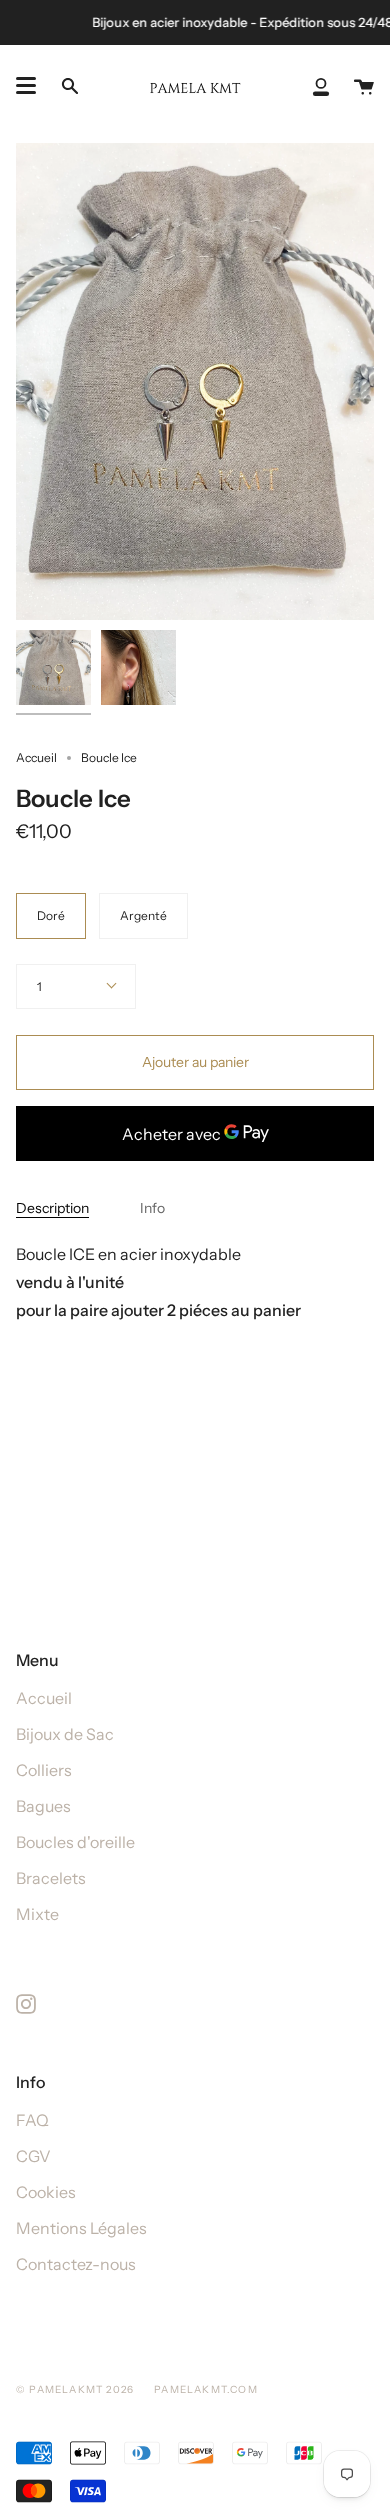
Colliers (44, 1770)
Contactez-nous (76, 2264)
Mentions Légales (81, 2228)
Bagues (43, 1806)
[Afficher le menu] (26, 86)
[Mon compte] (321, 86)
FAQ (32, 2120)
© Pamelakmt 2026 (75, 2389)
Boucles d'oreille (75, 1842)
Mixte (37, 1914)
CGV (33, 2156)
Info (152, 1208)
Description (52, 1208)
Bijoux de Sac (65, 1734)
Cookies (46, 2192)
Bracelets (51, 1878)
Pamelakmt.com (206, 2389)
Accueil (36, 757)
